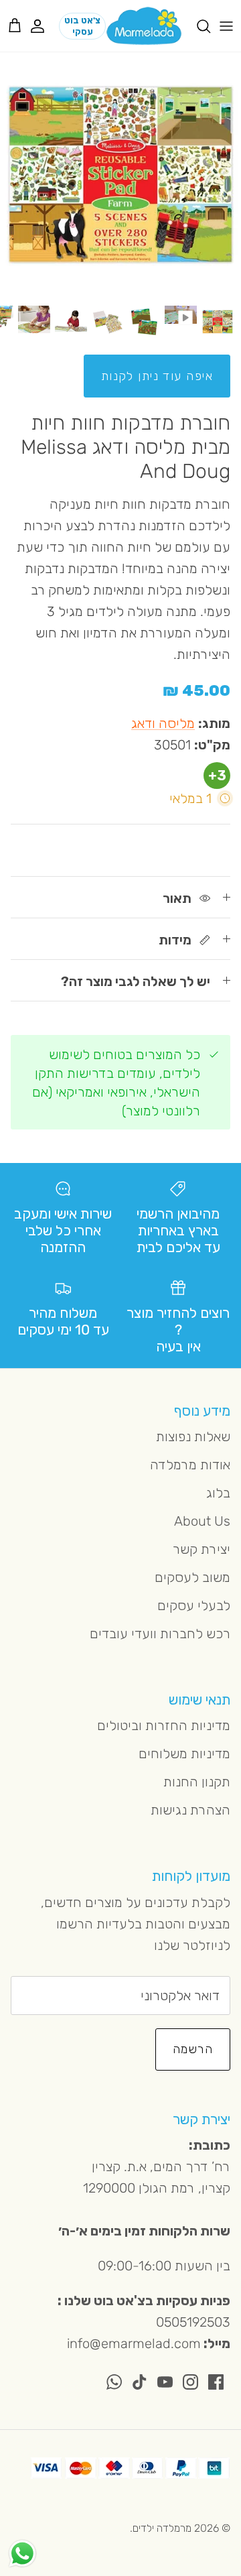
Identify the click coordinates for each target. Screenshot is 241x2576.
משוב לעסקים (192, 1577)
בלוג (218, 1493)
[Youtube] (165, 2382)
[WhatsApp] (114, 2382)
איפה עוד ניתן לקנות (157, 376)
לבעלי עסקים (194, 1605)
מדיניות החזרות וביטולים (164, 1725)
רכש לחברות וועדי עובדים (160, 1634)
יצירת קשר (202, 1549)
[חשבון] (44, 26)
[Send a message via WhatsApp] (22, 2554)
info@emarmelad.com (134, 2343)
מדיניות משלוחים (184, 1754)
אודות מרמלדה (190, 1465)
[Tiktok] (140, 2382)
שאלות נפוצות (193, 1436)
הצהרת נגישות (190, 1810)
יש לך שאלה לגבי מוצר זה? (136, 981)
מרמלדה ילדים (162, 2528)
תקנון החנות (197, 1782)
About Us (202, 1521)
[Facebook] (216, 2382)
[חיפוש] (197, 26)
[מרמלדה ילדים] (144, 26)
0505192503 (193, 2322)
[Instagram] (190, 2382)
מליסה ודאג (163, 723)
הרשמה (193, 2049)
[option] (120, 175)
